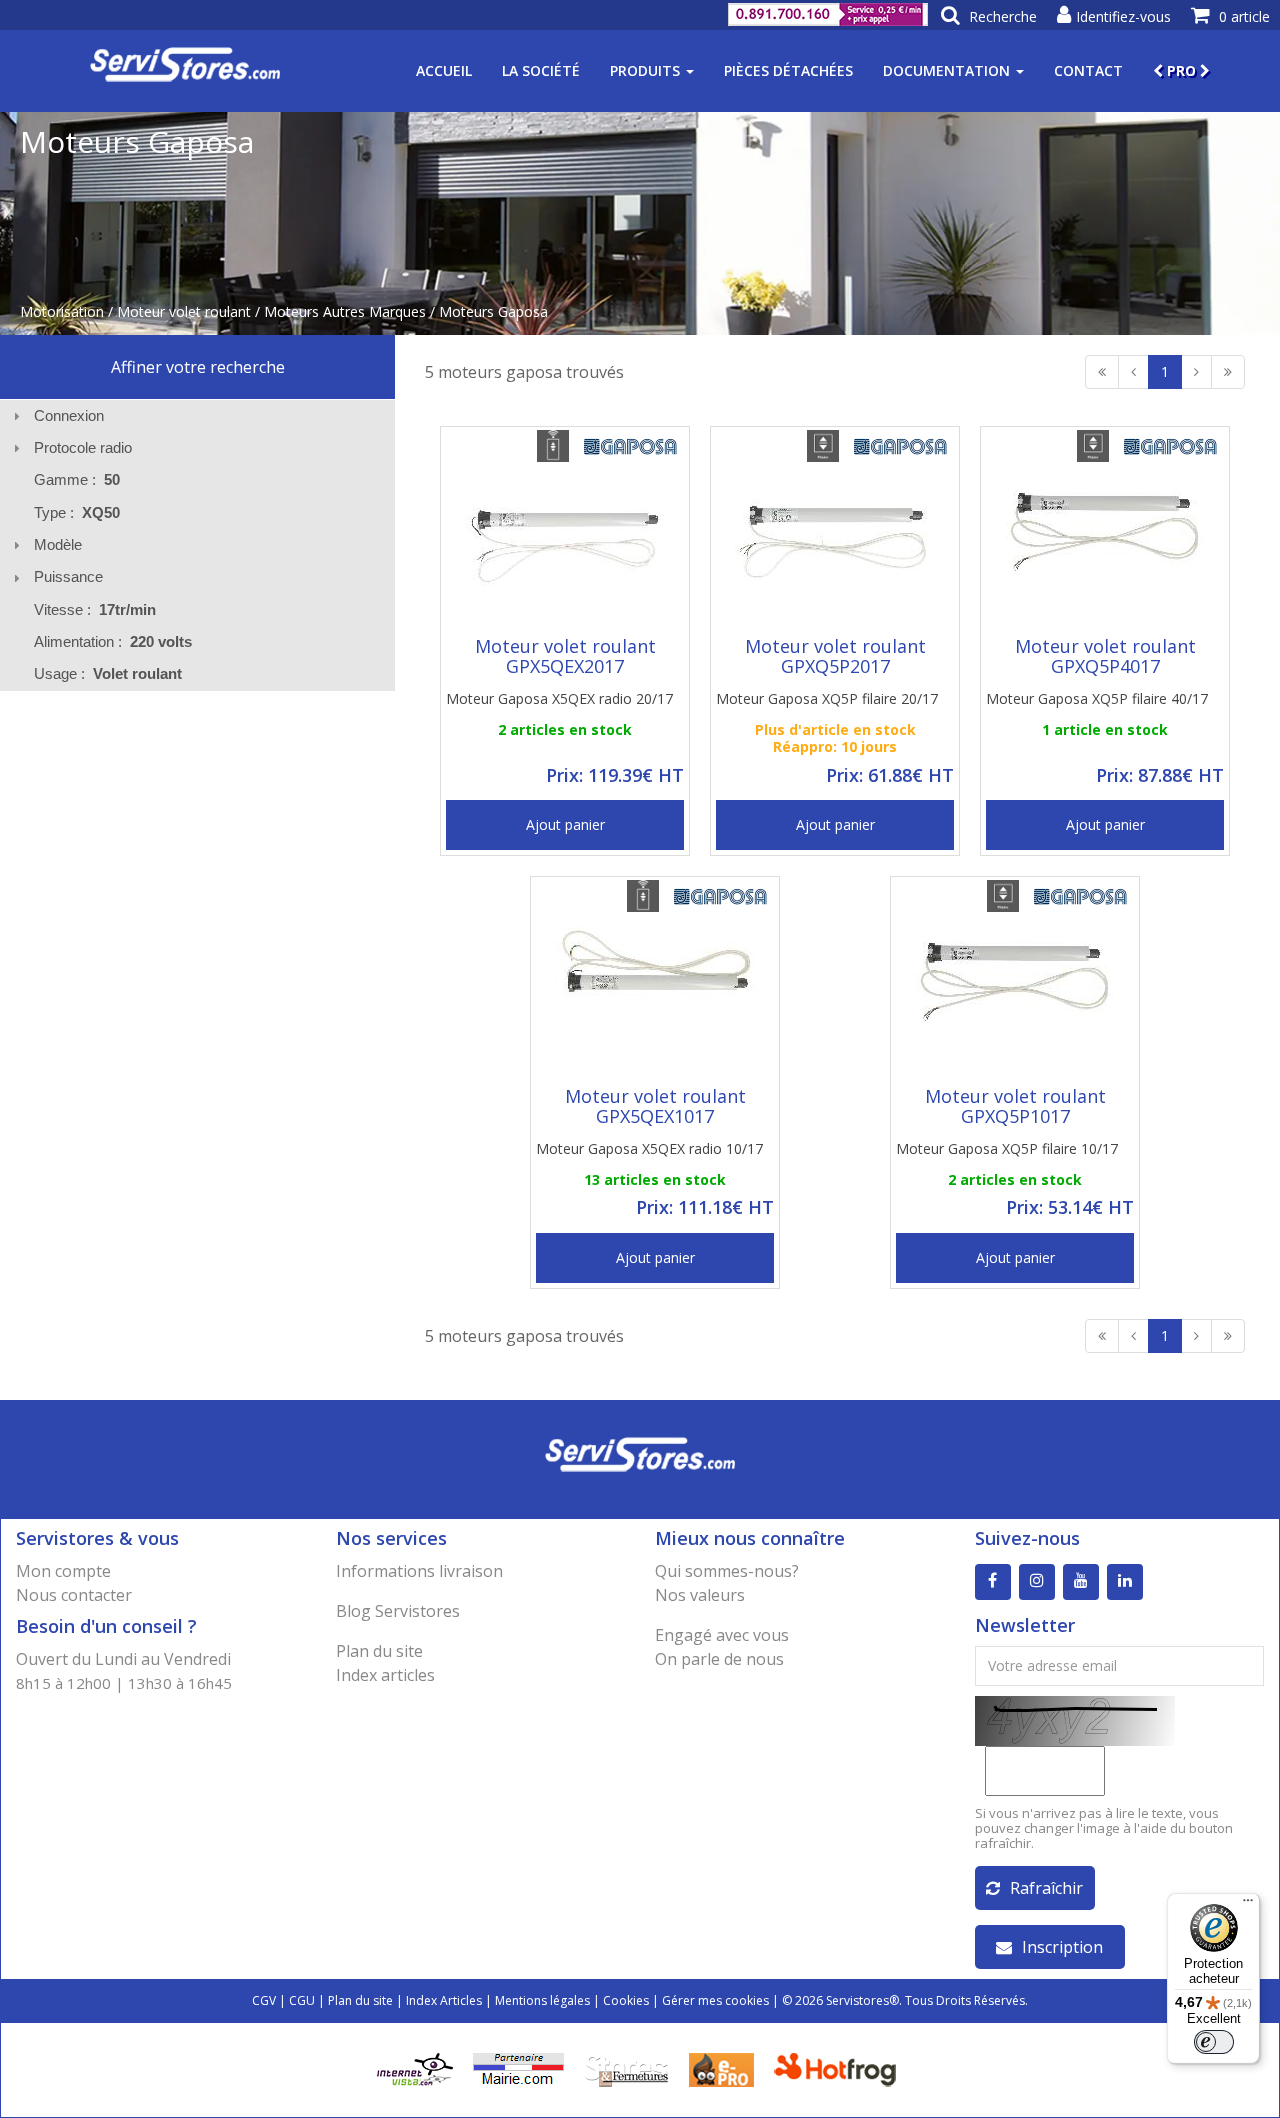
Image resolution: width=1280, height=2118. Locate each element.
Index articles (385, 1675)
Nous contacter (74, 1595)
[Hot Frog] (839, 2068)
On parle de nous (719, 1659)
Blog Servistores (398, 1611)
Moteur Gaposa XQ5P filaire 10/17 (1007, 1148)
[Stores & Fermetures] (626, 2068)
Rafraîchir (1046, 1888)
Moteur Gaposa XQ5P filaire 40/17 (1097, 698)
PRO (1181, 70)
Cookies (626, 2000)
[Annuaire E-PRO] (721, 2068)
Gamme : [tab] (77, 479)
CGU (302, 2000)
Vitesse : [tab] (95, 609)
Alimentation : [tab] (113, 641)
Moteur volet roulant (184, 311)
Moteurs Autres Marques (345, 311)
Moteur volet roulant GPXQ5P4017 (1105, 656)
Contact (1088, 70)
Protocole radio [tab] (83, 447)
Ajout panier (565, 824)
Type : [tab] (77, 512)
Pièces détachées (788, 70)
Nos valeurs (700, 1595)
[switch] (1214, 2042)
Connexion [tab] (69, 415)
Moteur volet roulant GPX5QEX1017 (655, 1106)
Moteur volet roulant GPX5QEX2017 (565, 656)
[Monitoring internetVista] (415, 2068)
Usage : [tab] (108, 673)
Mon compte (63, 1571)
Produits (647, 70)
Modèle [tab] (58, 544)
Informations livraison (419, 1571)
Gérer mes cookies (715, 2000)
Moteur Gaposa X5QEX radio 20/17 (559, 698)
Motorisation (62, 311)
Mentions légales (542, 2000)
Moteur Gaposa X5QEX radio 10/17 (649, 1148)
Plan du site (379, 1651)
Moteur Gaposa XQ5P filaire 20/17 (827, 698)
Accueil (444, 70)
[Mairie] (518, 2068)
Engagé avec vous (722, 1635)
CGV (264, 2000)
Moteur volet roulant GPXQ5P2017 (835, 656)
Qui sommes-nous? (727, 1571)
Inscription (1062, 1947)
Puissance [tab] (68, 576)
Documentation (948, 70)
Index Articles (444, 2000)
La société (541, 70)
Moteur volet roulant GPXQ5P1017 (1015, 1106)
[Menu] (1248, 1905)
